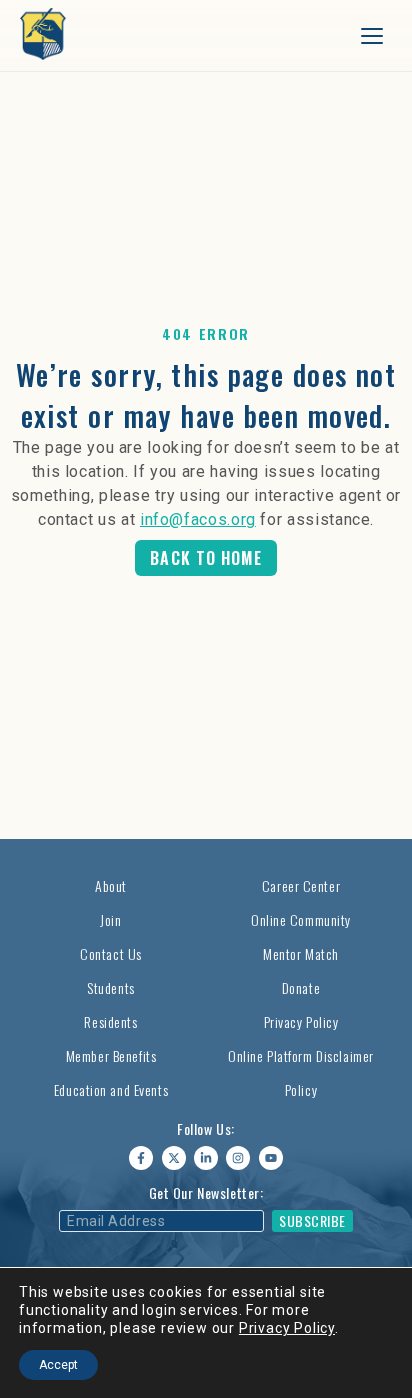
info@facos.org (198, 519)
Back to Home (205, 558)
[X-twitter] (174, 1158)
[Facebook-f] (141, 1158)
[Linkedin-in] (206, 1158)
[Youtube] (271, 1158)
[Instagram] (238, 1158)
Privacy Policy (287, 1328)
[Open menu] (372, 36)
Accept (58, 1365)
